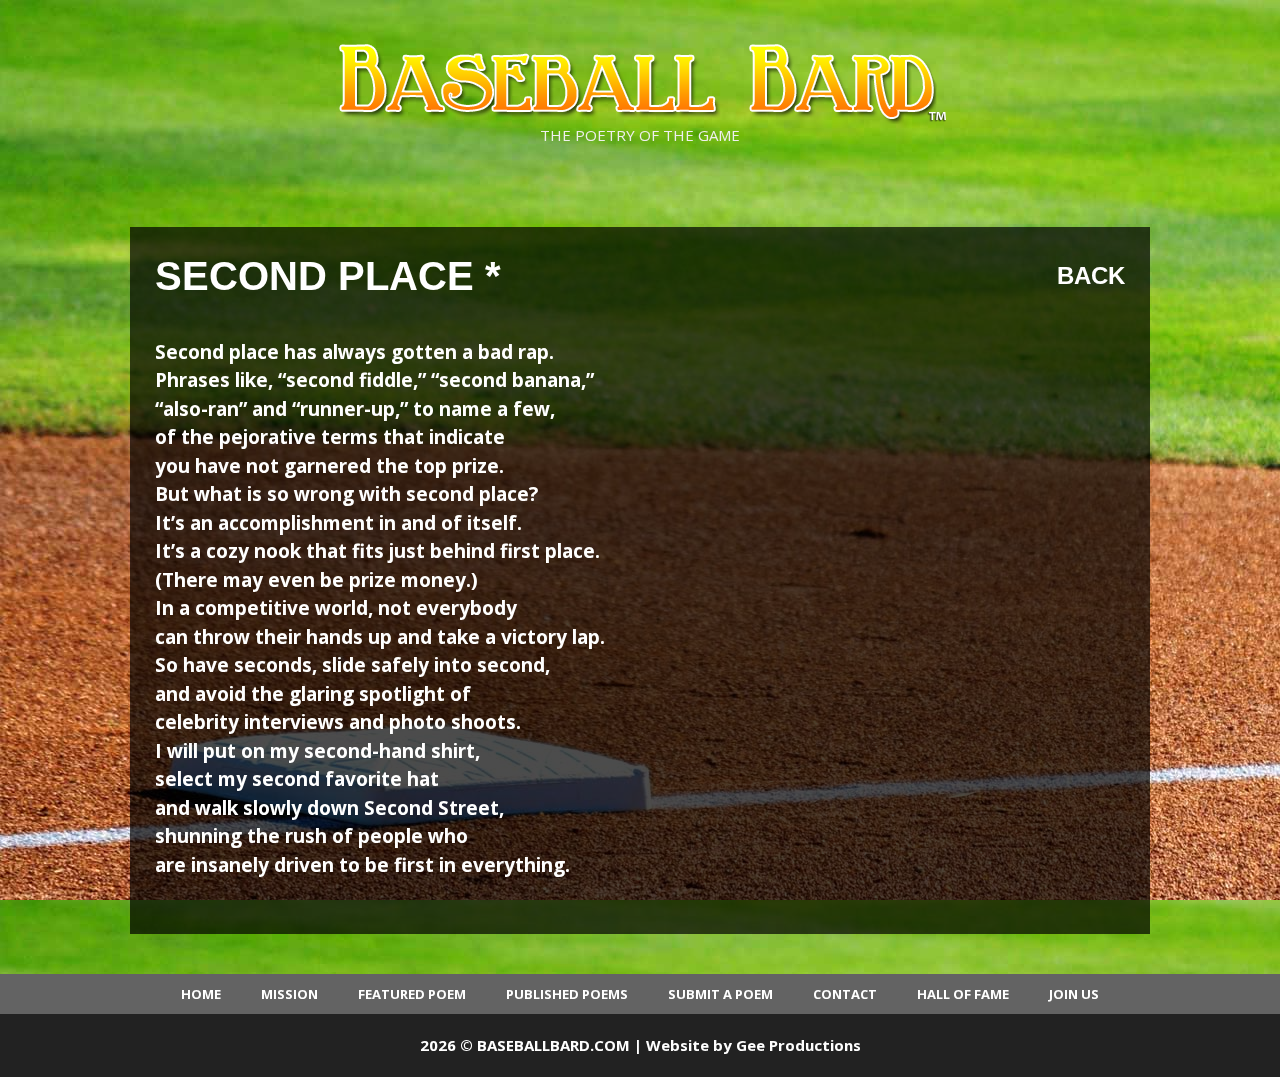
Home (201, 994)
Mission (289, 994)
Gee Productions (798, 1045)
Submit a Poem (720, 994)
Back (1091, 275)
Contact (845, 994)
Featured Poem (412, 994)
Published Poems (567, 994)
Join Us (1074, 994)
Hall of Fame (963, 994)
